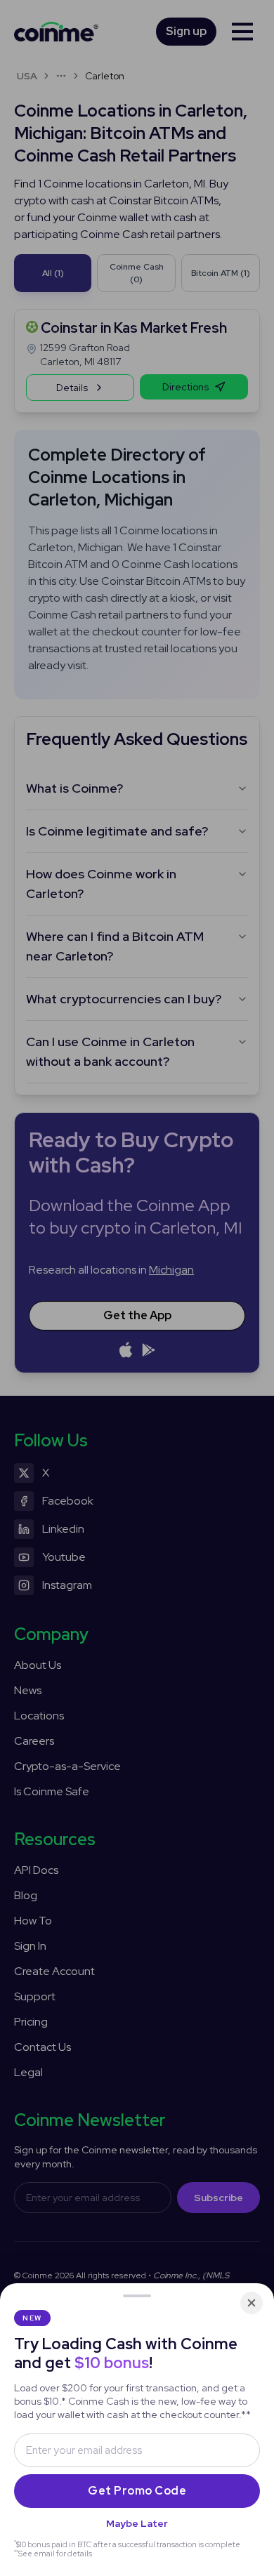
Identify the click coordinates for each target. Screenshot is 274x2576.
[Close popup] (252, 2303)
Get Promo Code (137, 2491)
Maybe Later (137, 2523)
